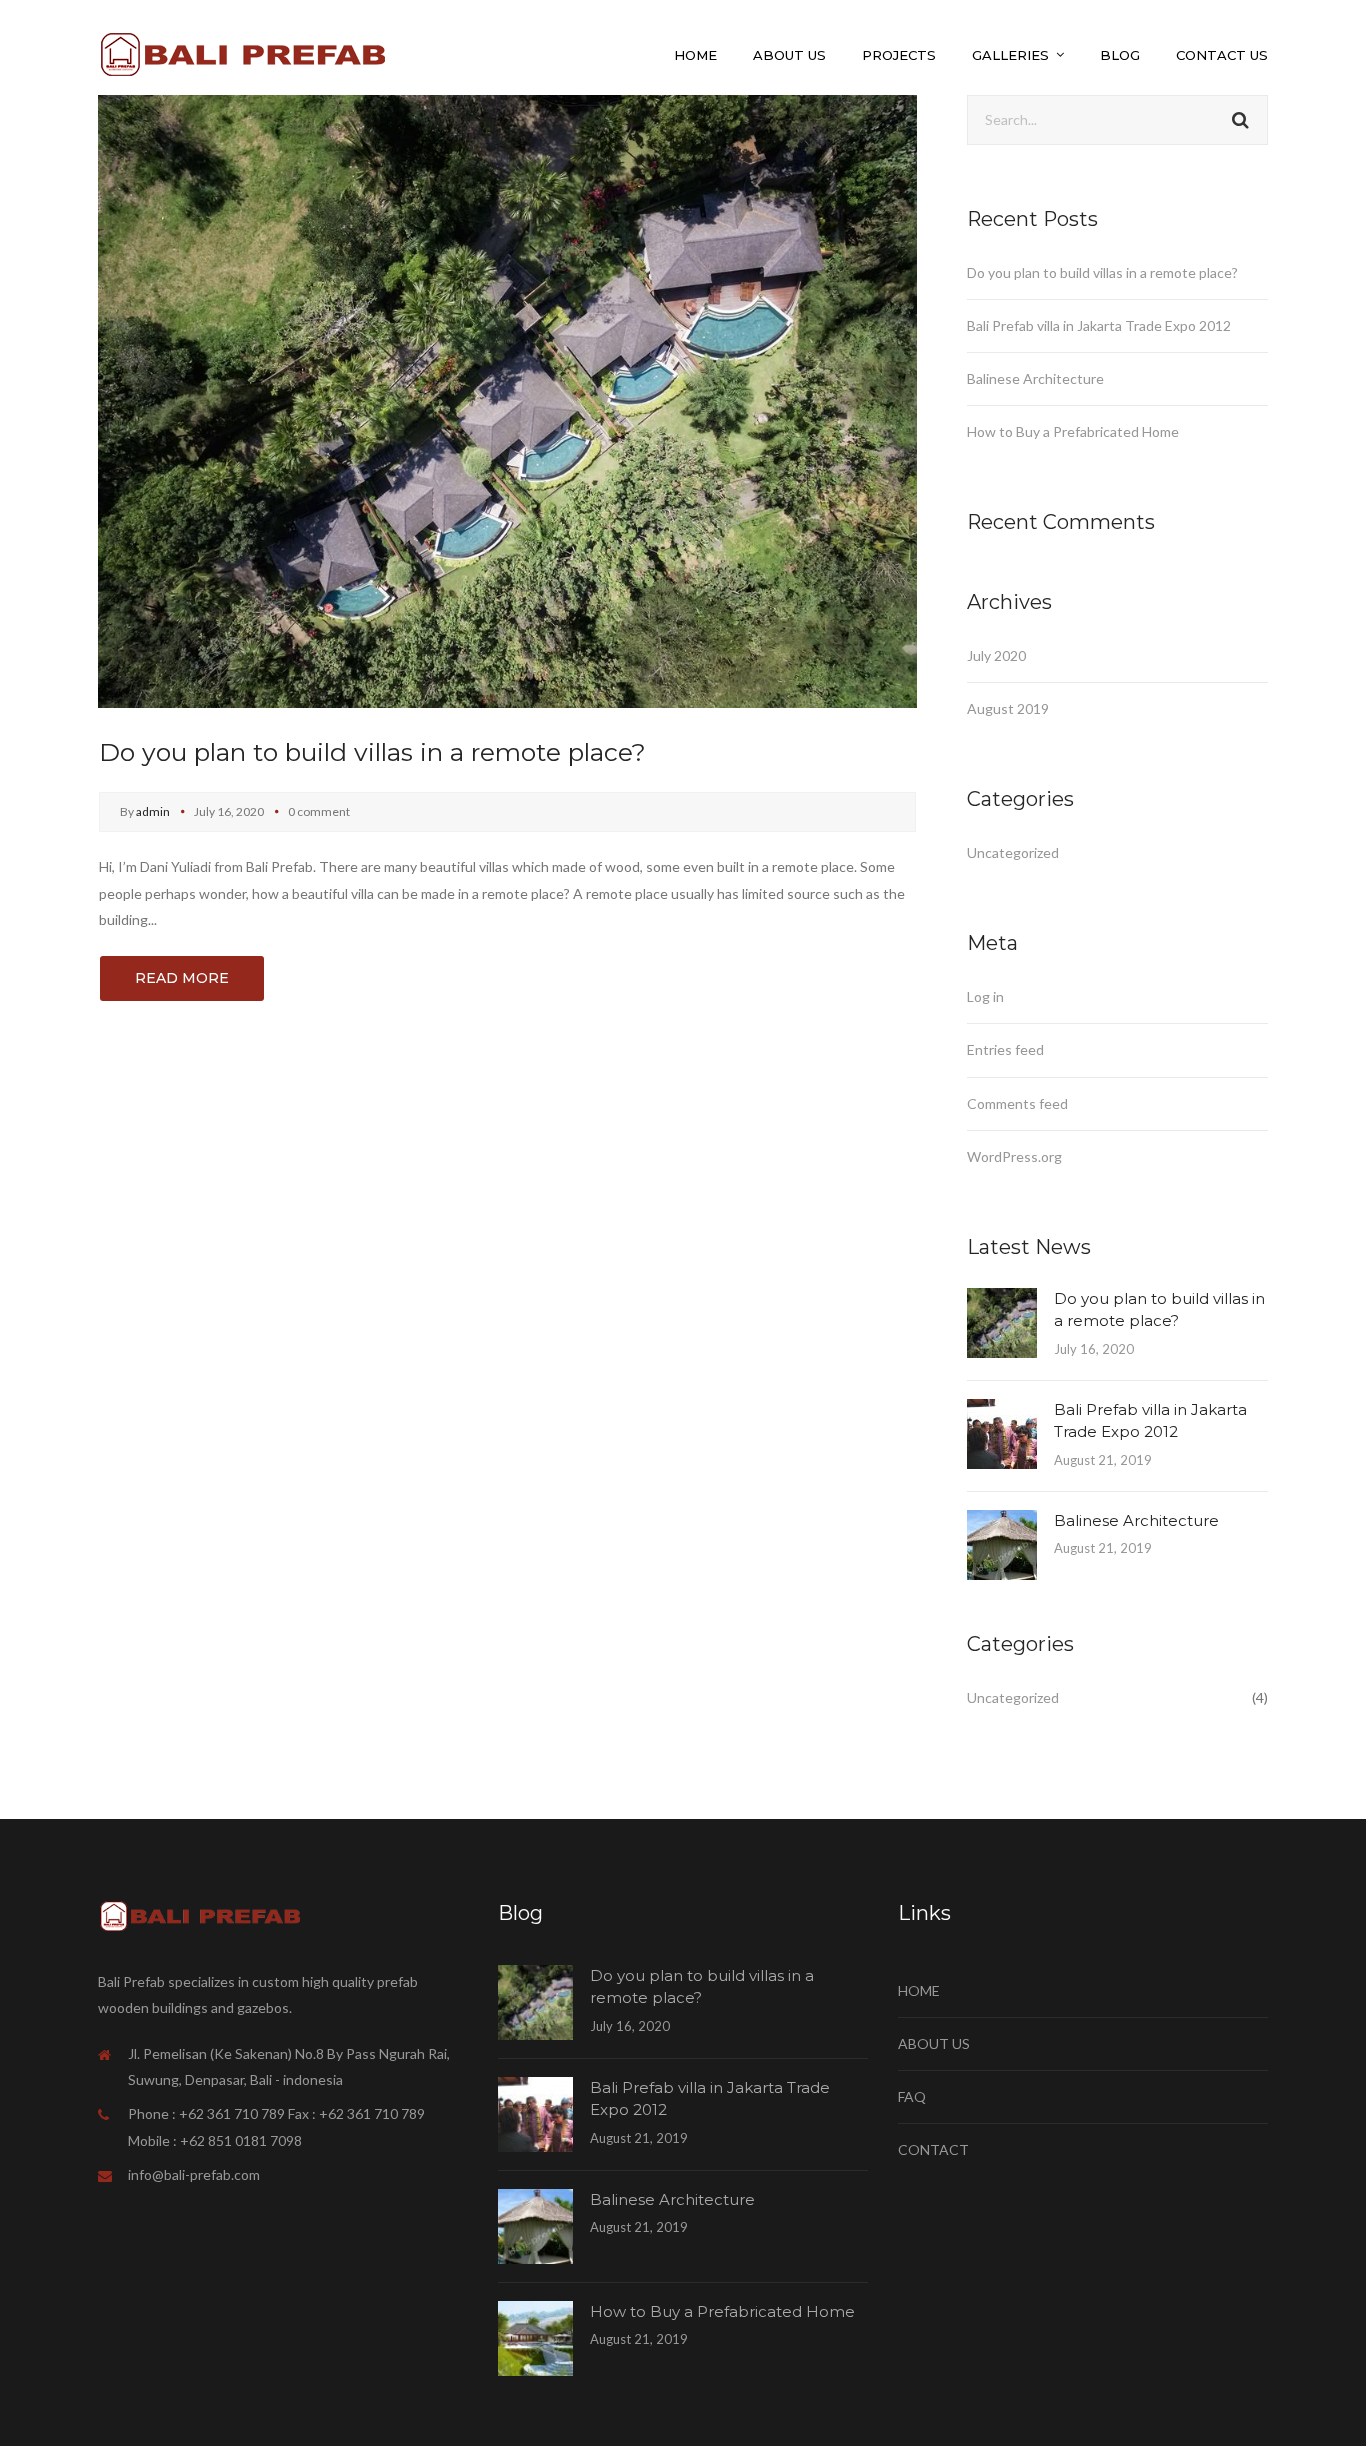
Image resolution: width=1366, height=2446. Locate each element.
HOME (919, 1990)
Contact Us (1222, 55)
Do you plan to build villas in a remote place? (372, 752)
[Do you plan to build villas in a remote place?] (507, 399)
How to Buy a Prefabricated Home (1073, 431)
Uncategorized (1013, 852)
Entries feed (1005, 1049)
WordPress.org (1014, 1156)
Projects (899, 55)
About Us (789, 55)
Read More (182, 978)
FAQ (912, 2096)
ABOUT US (934, 2043)
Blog (1120, 55)
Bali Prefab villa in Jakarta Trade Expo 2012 (1099, 325)
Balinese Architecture (1035, 378)
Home (695, 55)
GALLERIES (1010, 55)
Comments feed (1017, 1103)
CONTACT (933, 2149)
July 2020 (996, 655)
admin (153, 811)
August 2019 (1008, 708)
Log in (985, 996)
